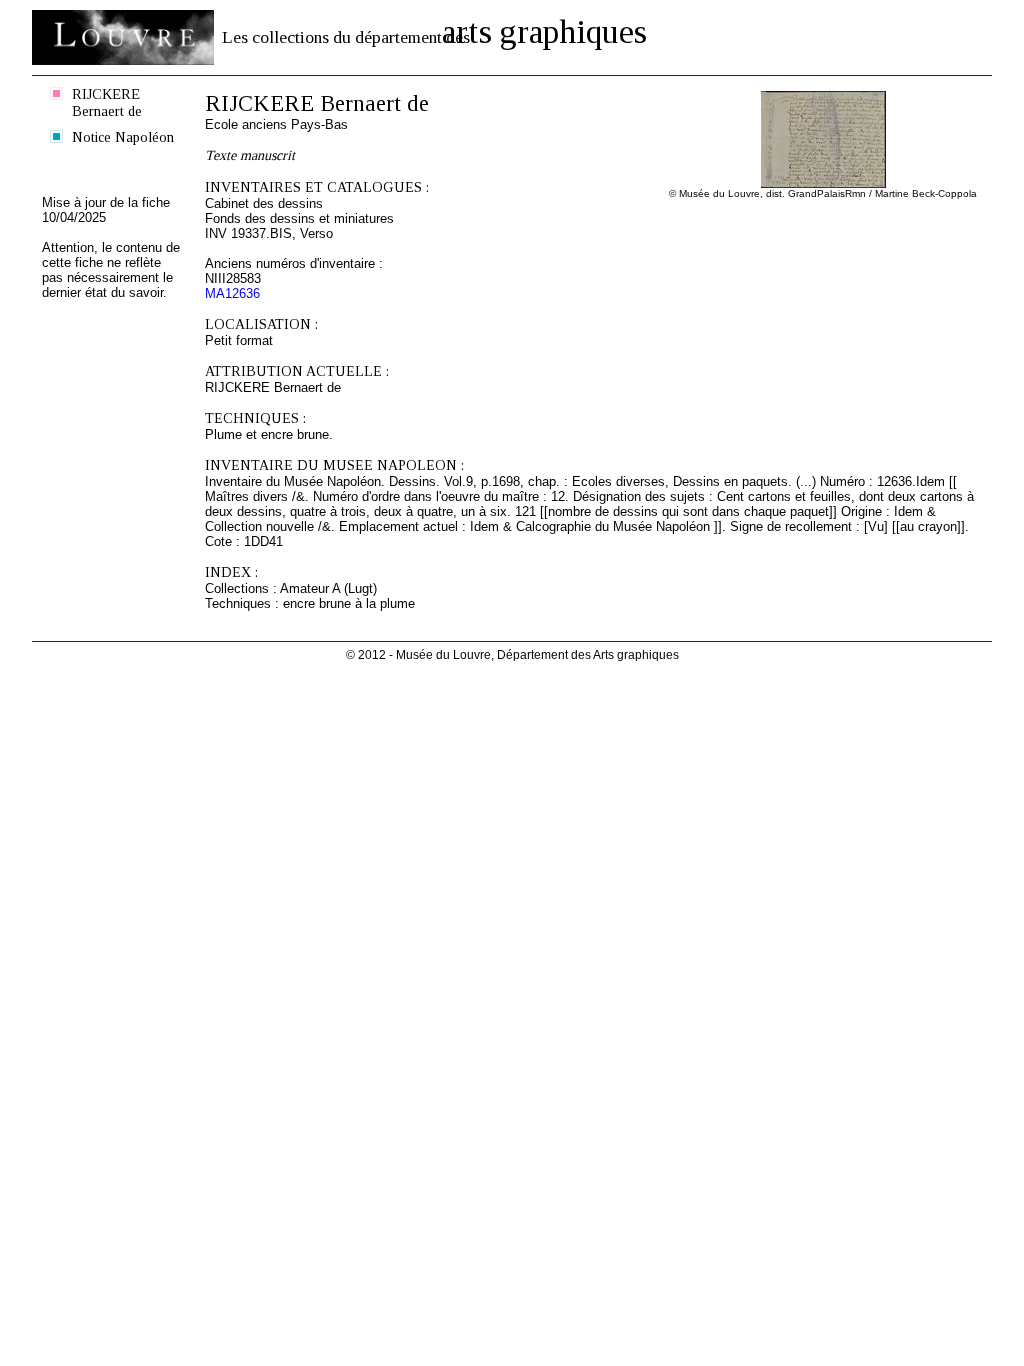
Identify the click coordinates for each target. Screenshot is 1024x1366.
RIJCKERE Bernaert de (107, 102)
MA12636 (232, 293)
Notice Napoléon (123, 137)
